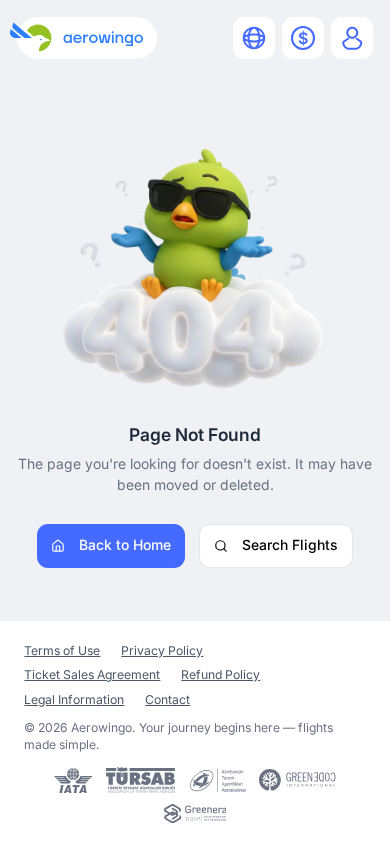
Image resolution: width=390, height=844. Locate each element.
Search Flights (290, 544)
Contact (167, 699)
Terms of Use (62, 650)
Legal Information (74, 699)
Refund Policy (220, 674)
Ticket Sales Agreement (92, 674)
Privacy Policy (162, 650)
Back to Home (125, 544)
